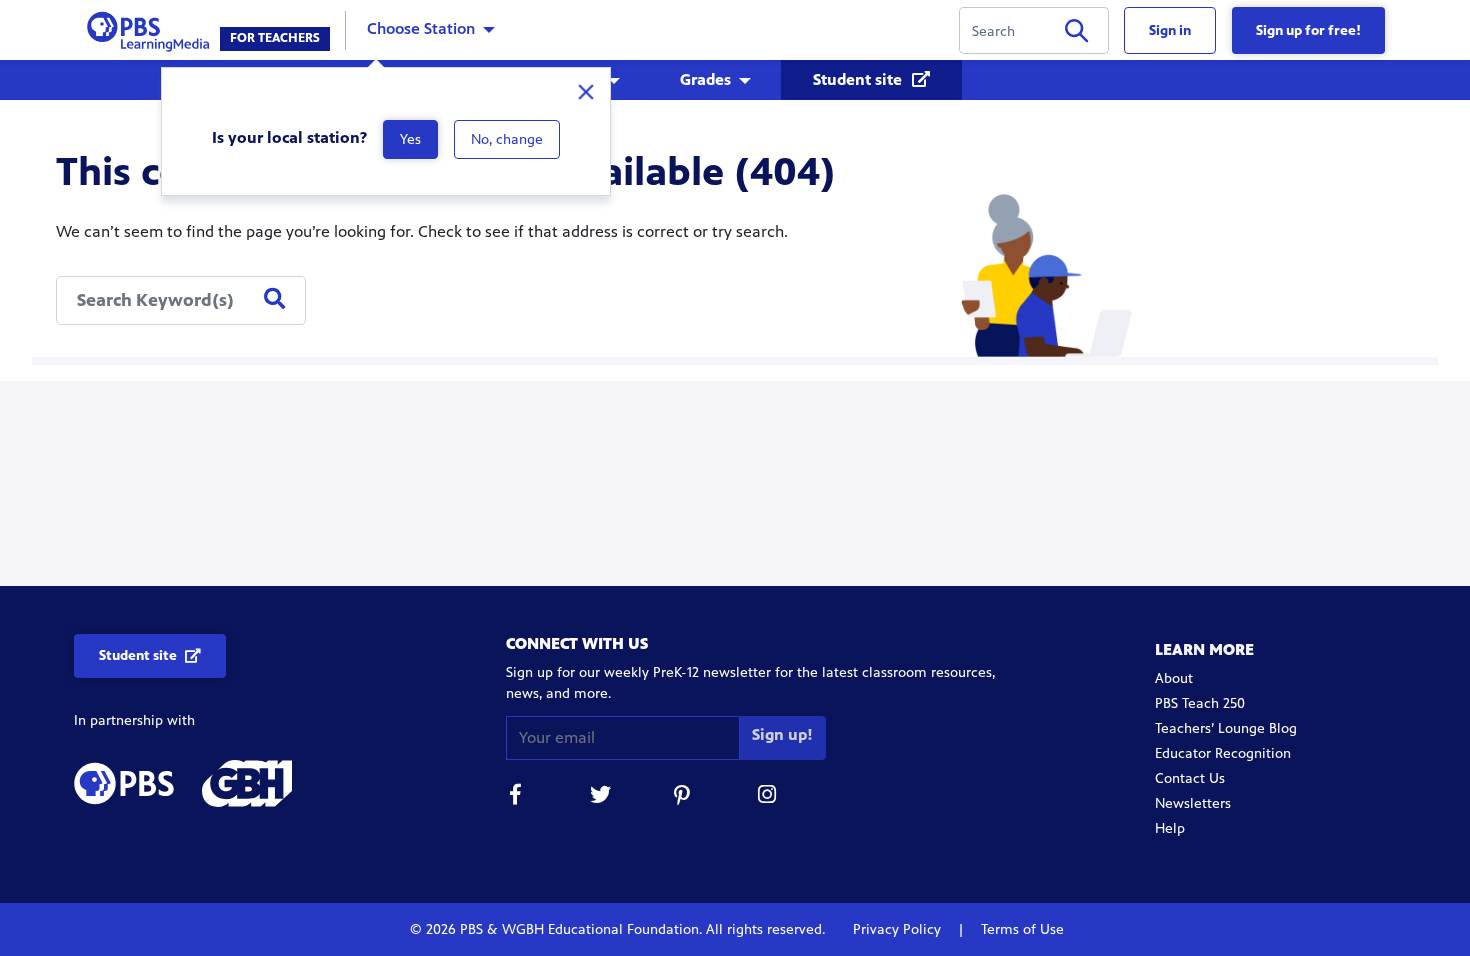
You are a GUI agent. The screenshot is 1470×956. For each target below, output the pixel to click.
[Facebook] (516, 797)
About (1174, 678)
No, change (507, 139)
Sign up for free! (1308, 30)
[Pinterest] (684, 797)
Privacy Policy (899, 929)
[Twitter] (600, 797)
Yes (410, 139)
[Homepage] (152, 28)
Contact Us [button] (1190, 778)
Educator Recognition (1223, 753)
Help (1170, 828)
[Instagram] (768, 797)
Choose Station (421, 28)
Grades (705, 79)
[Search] (1076, 34)
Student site (859, 79)
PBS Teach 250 (1200, 703)
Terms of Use (1020, 929)
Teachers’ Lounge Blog (1226, 728)
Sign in (1170, 30)
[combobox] (181, 300)
